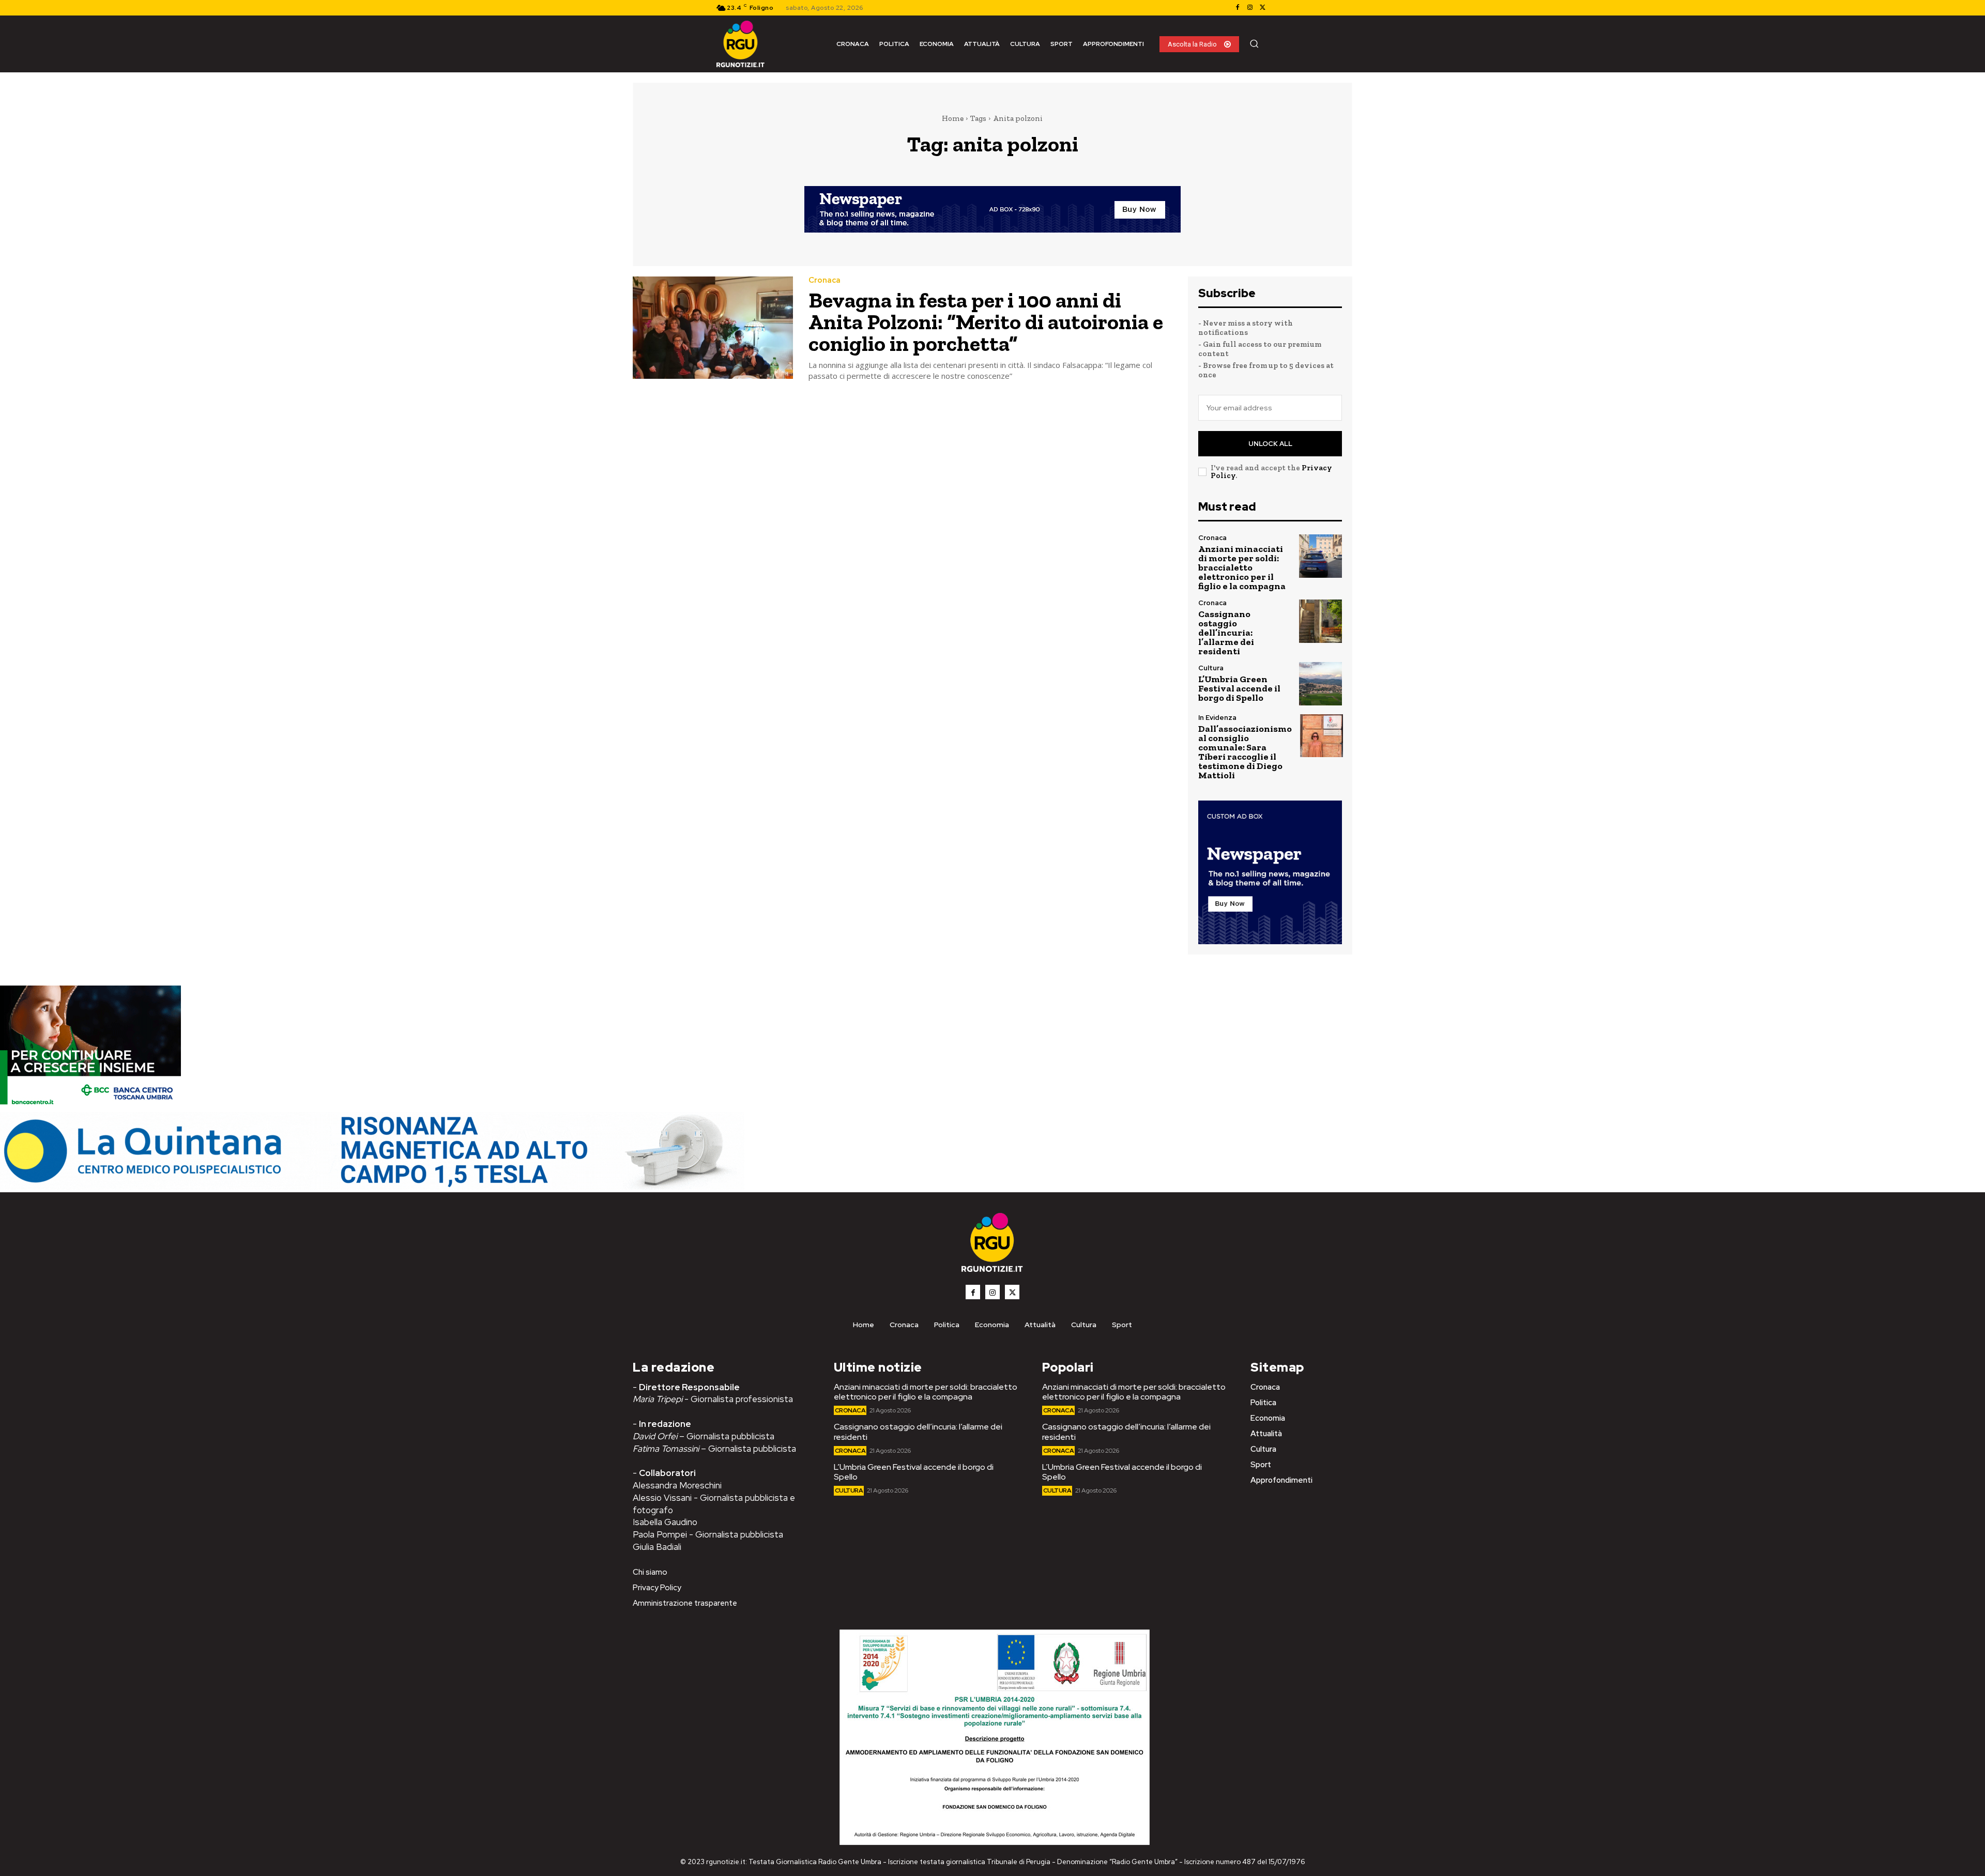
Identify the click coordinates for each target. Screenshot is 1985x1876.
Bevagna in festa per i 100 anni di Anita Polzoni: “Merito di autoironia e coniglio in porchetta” (986, 322)
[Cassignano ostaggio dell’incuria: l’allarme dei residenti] (1320, 621)
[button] (1254, 43)
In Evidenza (1217, 718)
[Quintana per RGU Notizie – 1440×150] (372, 1187)
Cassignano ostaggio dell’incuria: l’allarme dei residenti (1226, 633)
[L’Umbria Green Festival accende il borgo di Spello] (1320, 683)
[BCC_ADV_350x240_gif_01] (90, 1107)
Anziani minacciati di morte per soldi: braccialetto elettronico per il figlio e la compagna (1242, 567)
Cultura (1211, 668)
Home (953, 118)
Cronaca (824, 280)
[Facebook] (1238, 8)
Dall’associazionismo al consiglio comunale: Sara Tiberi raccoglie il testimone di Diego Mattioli (1245, 752)
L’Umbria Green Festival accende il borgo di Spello (1239, 688)
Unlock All (1270, 444)
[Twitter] (1262, 8)
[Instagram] (1250, 8)
